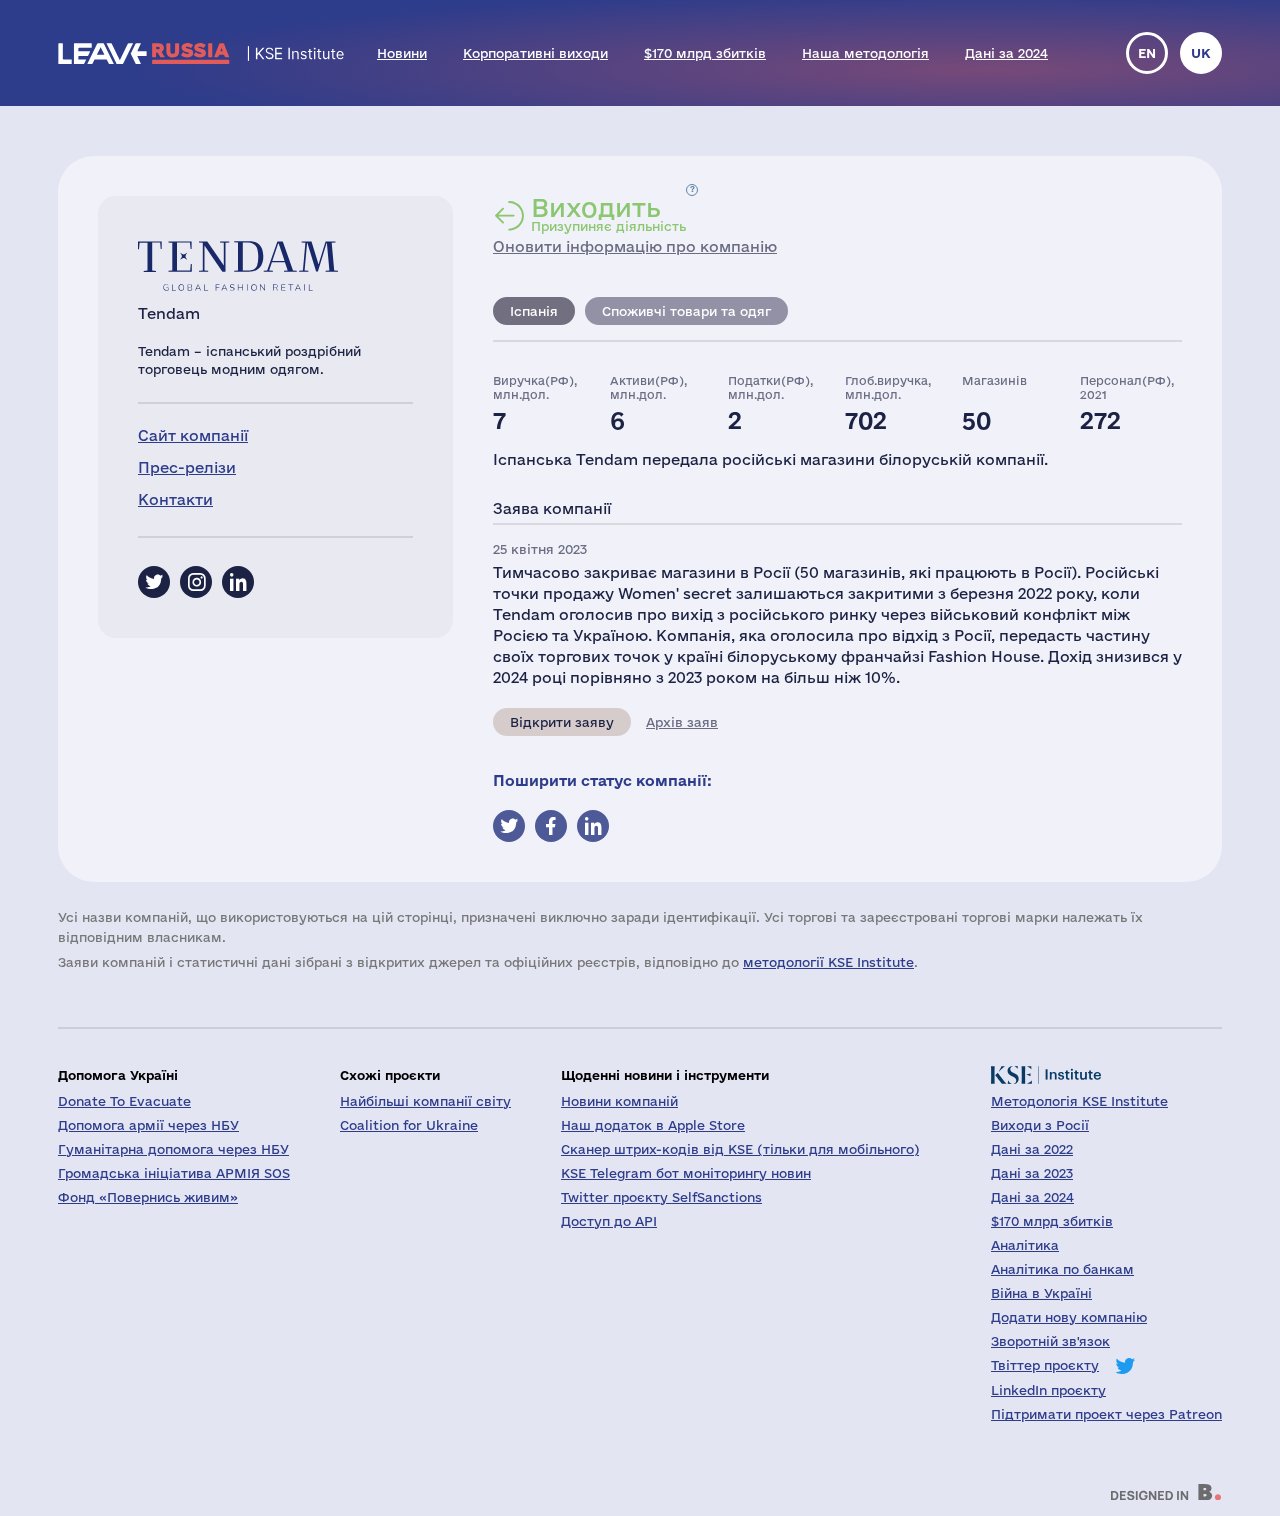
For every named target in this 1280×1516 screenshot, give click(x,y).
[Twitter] (154, 582)
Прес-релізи (187, 467)
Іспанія (534, 311)
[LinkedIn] (238, 582)
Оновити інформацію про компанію (635, 246)
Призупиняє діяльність (608, 214)
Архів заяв (682, 722)
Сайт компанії (193, 435)
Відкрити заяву (562, 722)
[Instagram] (196, 582)
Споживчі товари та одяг (686, 311)
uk (1201, 53)
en (1147, 53)
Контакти (175, 499)
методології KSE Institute (828, 962)
